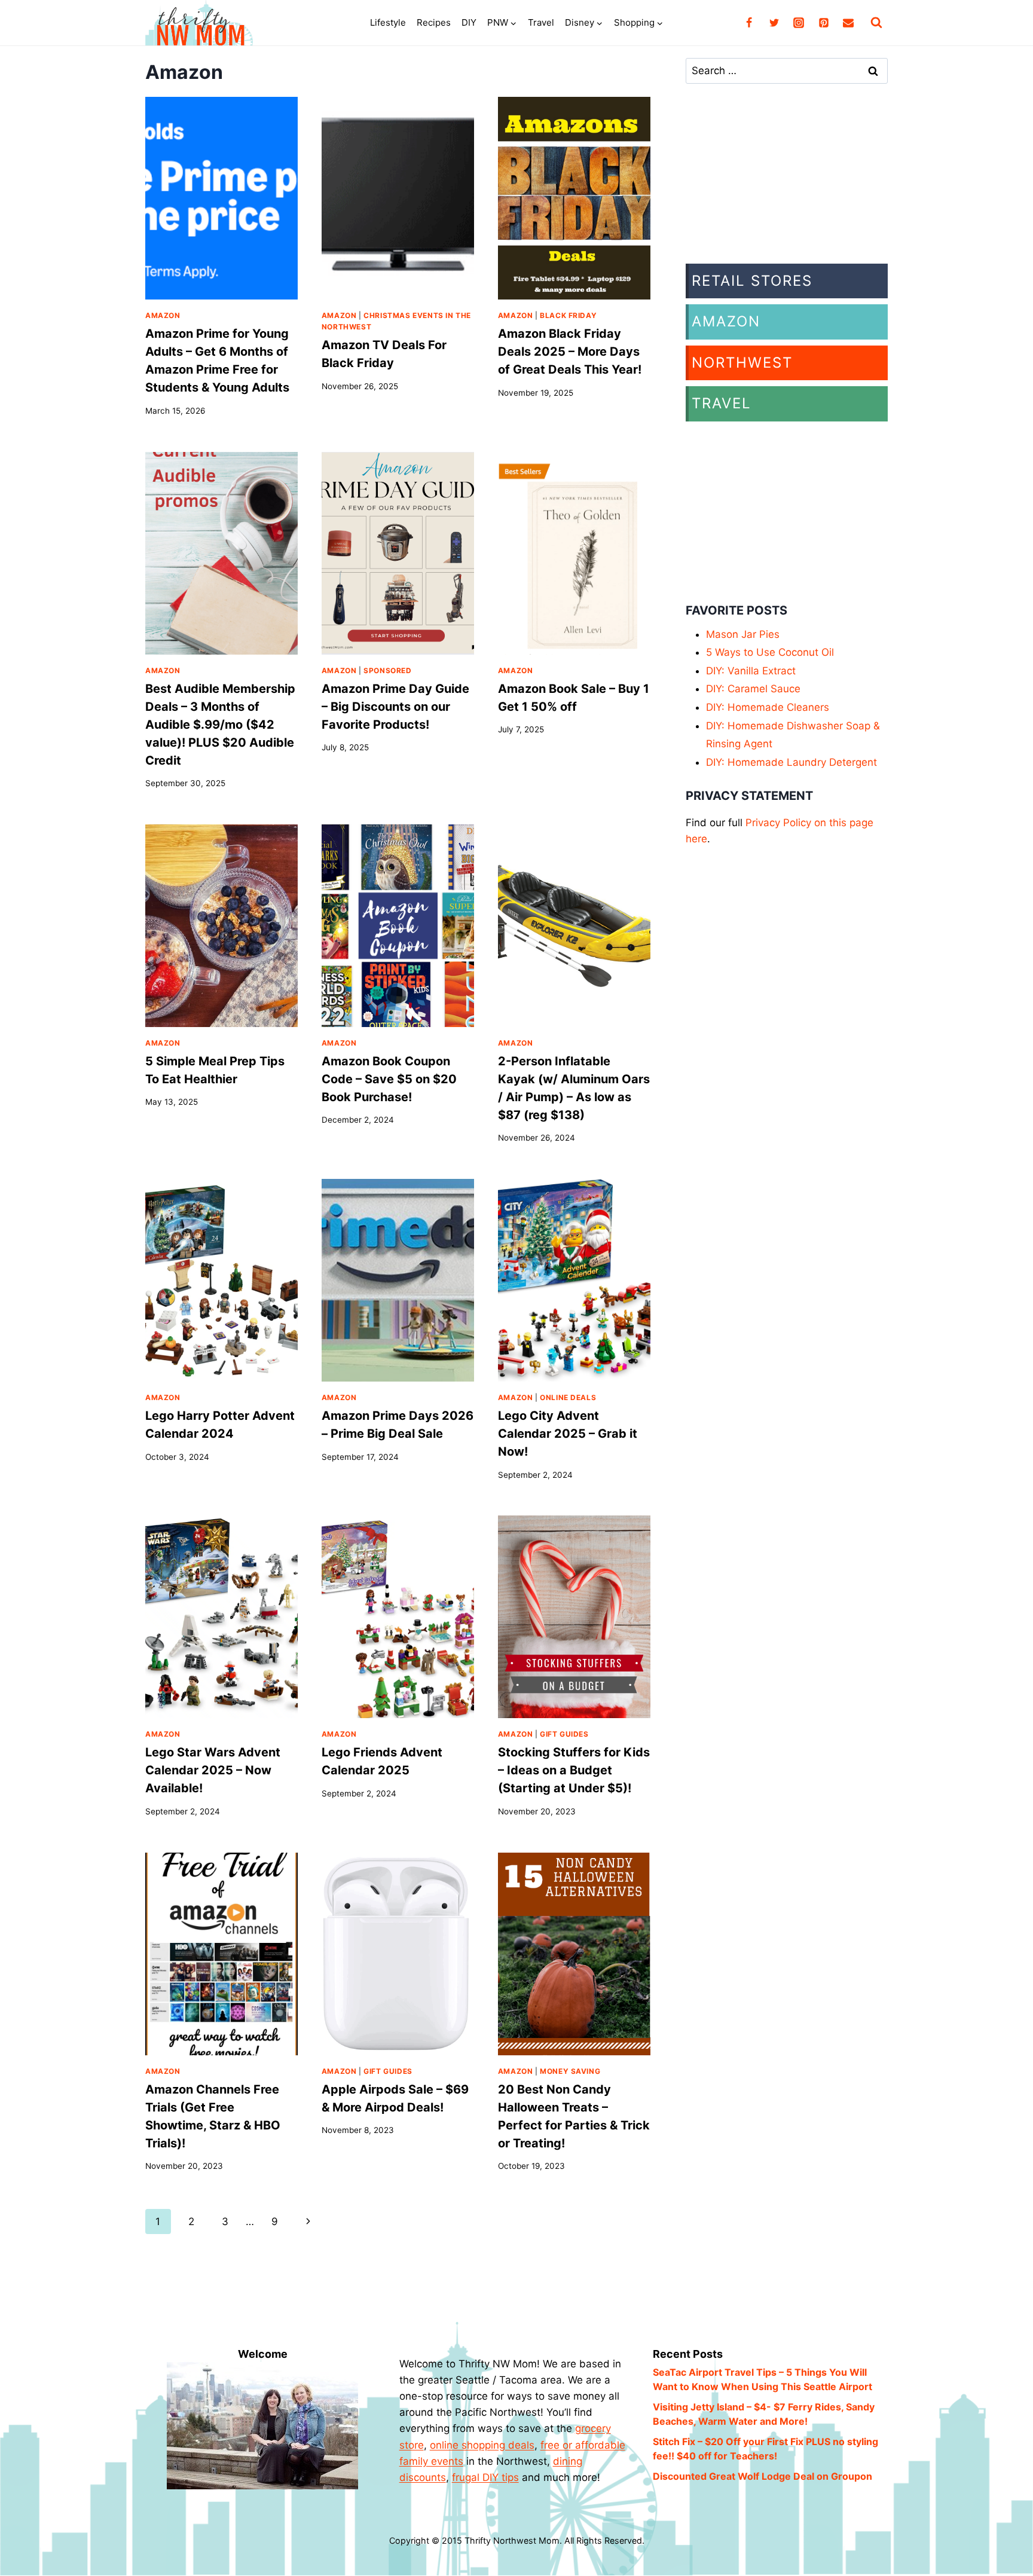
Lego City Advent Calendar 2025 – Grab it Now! (568, 1434)
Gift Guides (564, 1734)
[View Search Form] (876, 23)
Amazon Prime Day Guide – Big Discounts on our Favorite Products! (395, 707)
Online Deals (568, 1397)
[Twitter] (774, 23)
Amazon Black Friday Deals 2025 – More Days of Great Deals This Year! (570, 352)
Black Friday (568, 315)
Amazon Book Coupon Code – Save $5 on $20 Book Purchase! (389, 1079)
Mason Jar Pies (743, 634)
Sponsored (387, 670)
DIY (469, 22)
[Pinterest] (824, 23)
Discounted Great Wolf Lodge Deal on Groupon (762, 2476)
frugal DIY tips (485, 2477)
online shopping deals (482, 2445)
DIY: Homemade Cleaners (768, 707)
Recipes (434, 22)
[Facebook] (749, 23)
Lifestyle (388, 22)
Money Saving (570, 2071)
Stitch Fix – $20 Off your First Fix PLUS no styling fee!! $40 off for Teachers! (765, 2449)
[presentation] (221, 198)
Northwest (742, 363)
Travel (541, 22)
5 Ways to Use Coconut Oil (770, 652)
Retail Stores (752, 281)
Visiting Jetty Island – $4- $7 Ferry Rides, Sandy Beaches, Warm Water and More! (764, 2414)
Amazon (163, 315)
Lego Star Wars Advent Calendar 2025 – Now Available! (213, 1770)
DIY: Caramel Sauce (753, 689)
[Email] (848, 23)
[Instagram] (799, 23)
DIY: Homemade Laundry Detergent (791, 762)
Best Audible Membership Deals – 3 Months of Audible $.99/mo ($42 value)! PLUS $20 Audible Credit (220, 725)
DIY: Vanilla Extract (751, 671)
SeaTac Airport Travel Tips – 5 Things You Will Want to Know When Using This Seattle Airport (762, 2379)
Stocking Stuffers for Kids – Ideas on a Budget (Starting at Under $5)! (574, 1770)
